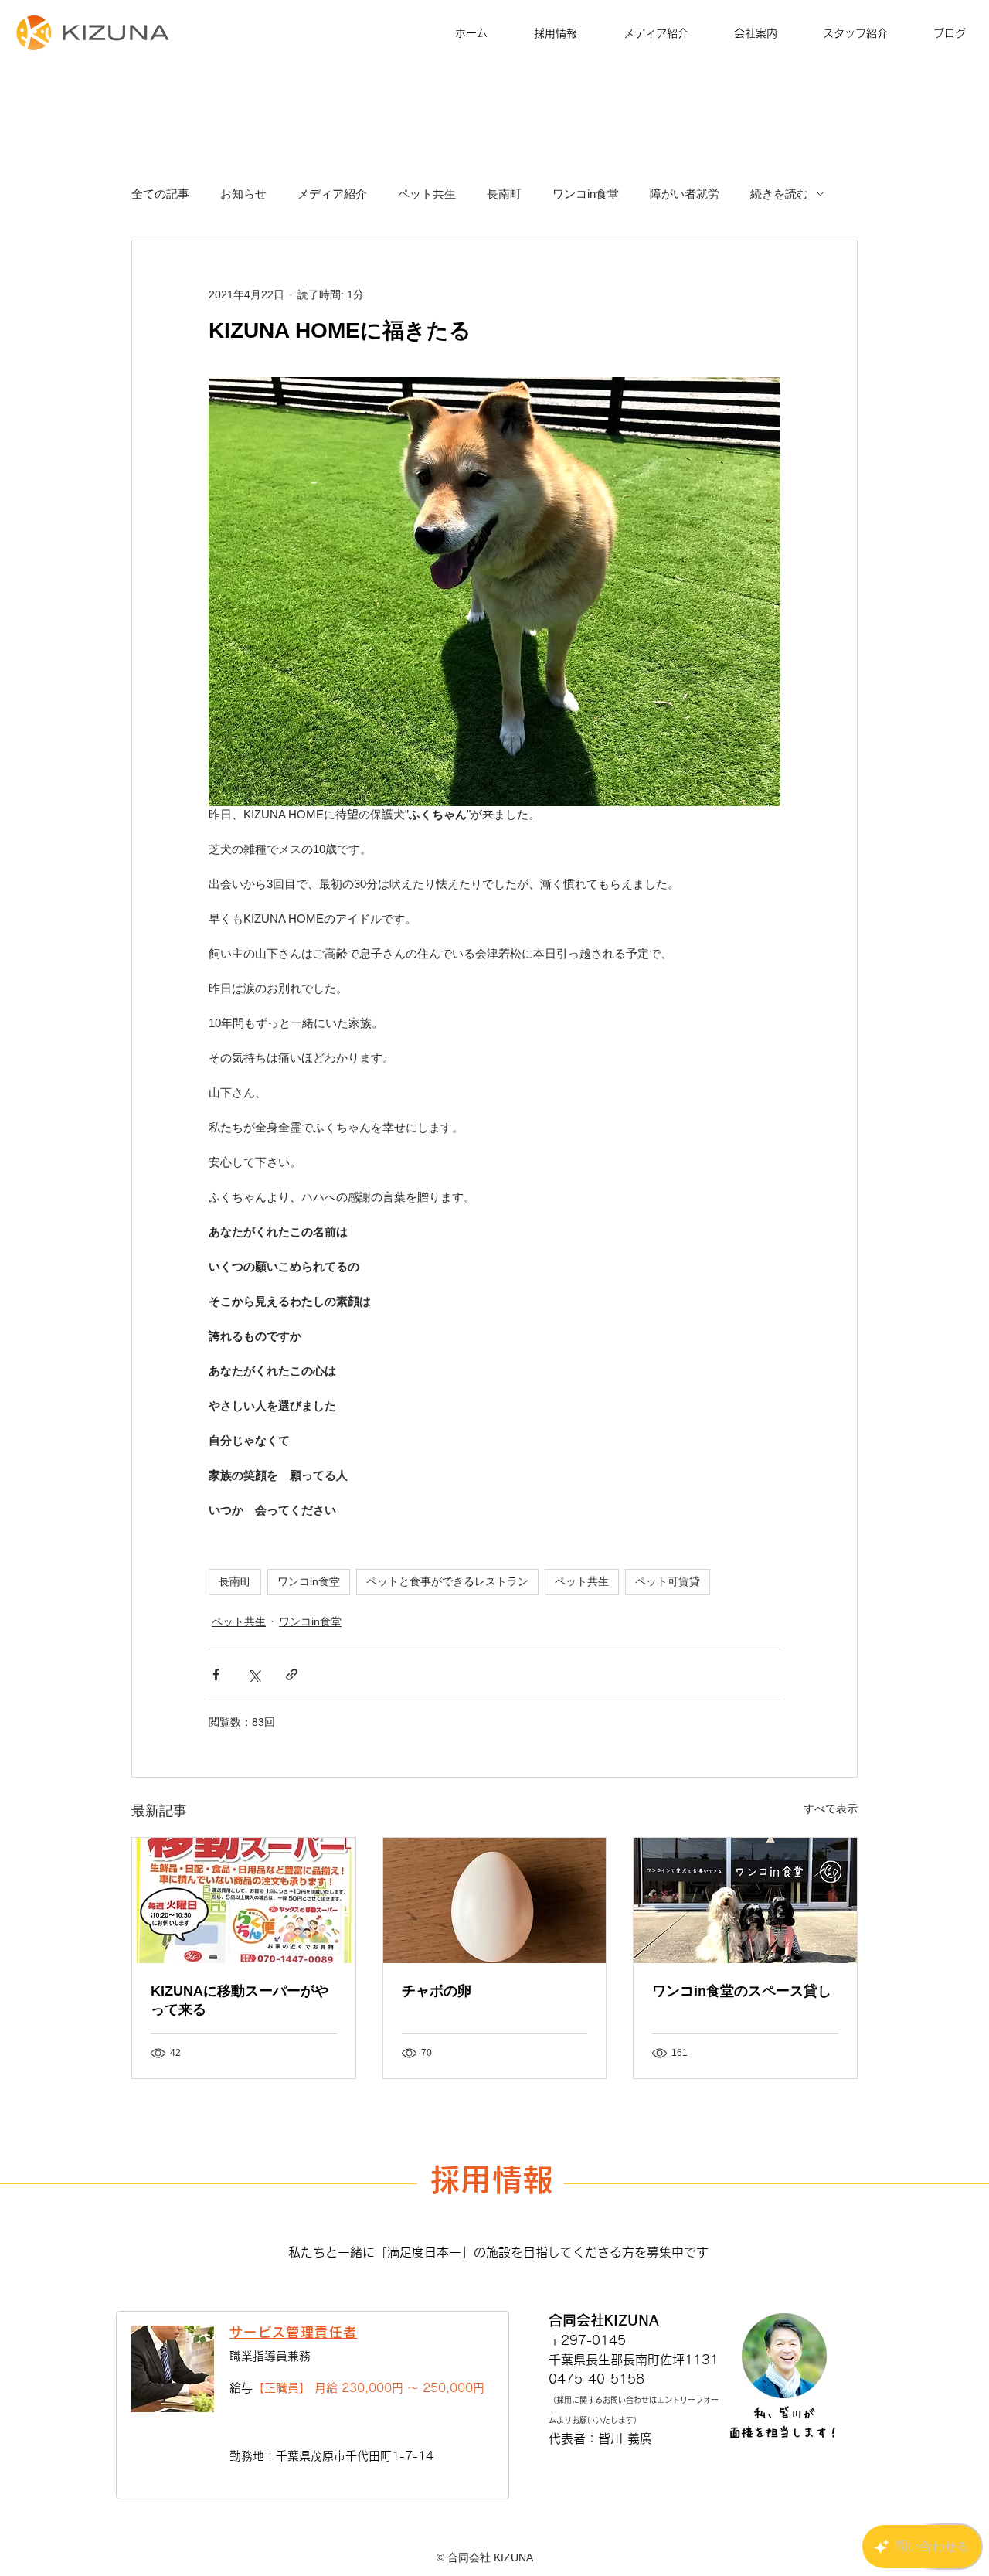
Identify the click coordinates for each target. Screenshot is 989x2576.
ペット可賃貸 (668, 1581)
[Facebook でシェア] (216, 1674)
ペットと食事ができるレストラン (447, 1581)
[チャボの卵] (495, 1901)
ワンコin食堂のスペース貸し (742, 1991)
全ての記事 (160, 194)
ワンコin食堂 (586, 194)
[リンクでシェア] (292, 1674)
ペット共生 (427, 194)
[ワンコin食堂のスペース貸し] (745, 1901)
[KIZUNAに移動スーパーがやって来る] (244, 1901)
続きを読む (779, 194)
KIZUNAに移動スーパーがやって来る (240, 2000)
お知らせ (243, 194)
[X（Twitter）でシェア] (254, 1674)
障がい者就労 (685, 194)
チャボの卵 (437, 1991)
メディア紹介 (332, 194)
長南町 (504, 194)
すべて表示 (831, 1809)
